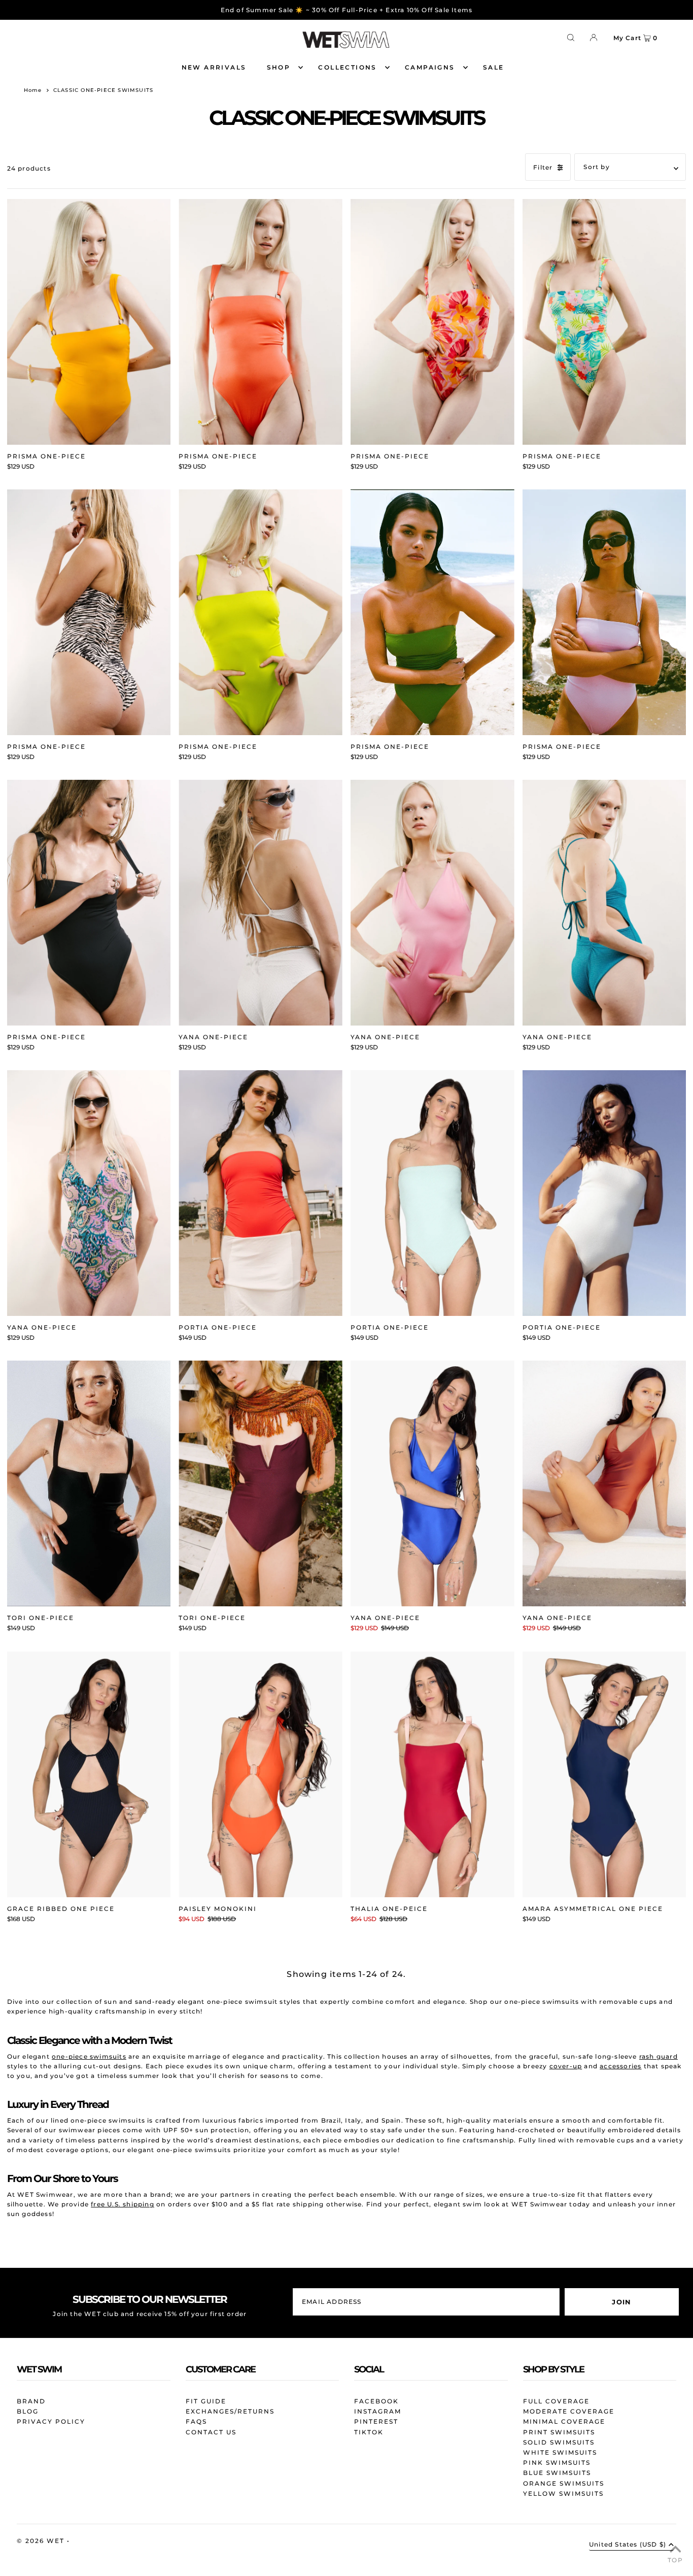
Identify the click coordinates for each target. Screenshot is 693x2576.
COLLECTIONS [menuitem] (347, 67)
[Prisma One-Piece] (89, 322)
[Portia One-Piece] (261, 1193)
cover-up (566, 2066)
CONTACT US (211, 2432)
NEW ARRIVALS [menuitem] (214, 67)
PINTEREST (376, 2421)
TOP (675, 2560)
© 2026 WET (42, 2541)
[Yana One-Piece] (261, 903)
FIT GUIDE (206, 2401)
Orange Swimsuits (564, 2483)
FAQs (196, 2421)
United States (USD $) (628, 2545)
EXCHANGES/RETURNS (230, 2411)
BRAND (31, 2401)
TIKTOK (369, 2432)
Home (33, 90)
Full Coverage (556, 2401)
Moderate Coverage (569, 2411)
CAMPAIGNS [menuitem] (430, 67)
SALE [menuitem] (494, 67)
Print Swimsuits (559, 2432)
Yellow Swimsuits (563, 2494)
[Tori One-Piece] (89, 1483)
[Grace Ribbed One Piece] (89, 1774)
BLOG (28, 2411)
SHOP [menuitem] (279, 67)
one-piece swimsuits (89, 2056)
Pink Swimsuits (557, 2463)
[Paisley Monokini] (261, 1774)
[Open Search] (571, 37)
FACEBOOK (376, 2401)
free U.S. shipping (123, 2204)
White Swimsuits (560, 2452)
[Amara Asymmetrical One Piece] (604, 1774)
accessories (620, 2066)
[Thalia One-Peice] (432, 1774)
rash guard (659, 2056)
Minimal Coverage (564, 2421)
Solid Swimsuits (559, 2442)
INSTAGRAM (378, 2411)
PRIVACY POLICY (51, 2421)
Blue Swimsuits (557, 2473)
